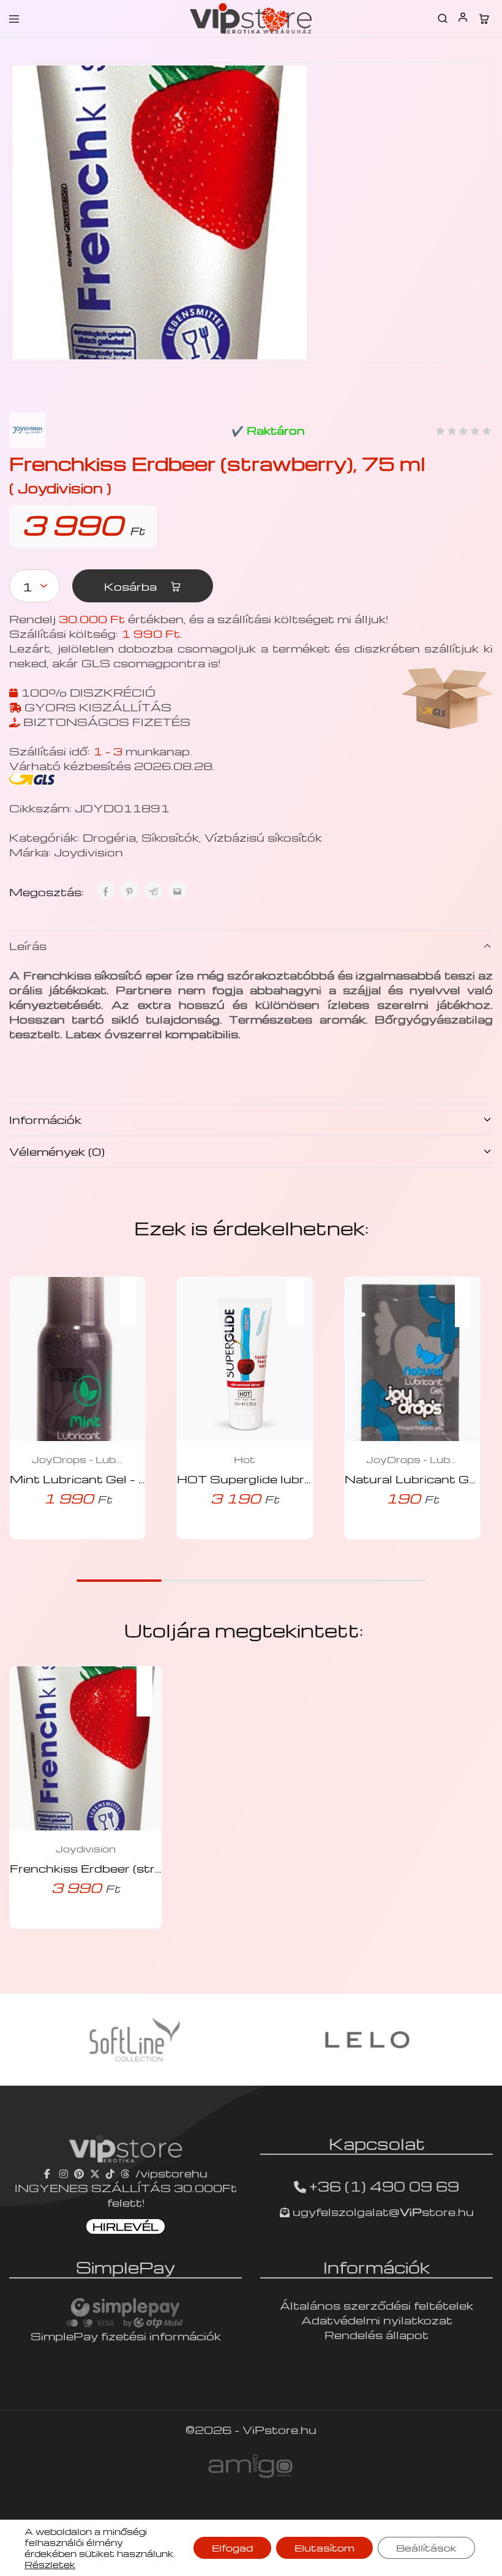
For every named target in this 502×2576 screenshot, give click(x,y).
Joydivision (88, 852)
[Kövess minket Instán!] (64, 2173)
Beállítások (426, 2548)
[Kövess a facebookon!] (49, 2173)
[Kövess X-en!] (95, 2173)
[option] (135, 2040)
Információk (45, 1119)
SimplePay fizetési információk (126, 2336)
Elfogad (232, 2548)
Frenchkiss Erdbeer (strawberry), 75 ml (131, 1868)
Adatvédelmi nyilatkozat (377, 2320)
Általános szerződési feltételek (376, 2305)
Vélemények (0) (57, 1151)
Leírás (28, 945)
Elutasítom (324, 2548)
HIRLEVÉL (125, 2226)
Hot (245, 1459)
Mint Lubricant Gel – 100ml (95, 1479)
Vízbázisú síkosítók (263, 837)
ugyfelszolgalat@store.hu (382, 2211)
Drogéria (109, 837)
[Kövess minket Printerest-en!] (79, 2173)
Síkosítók (170, 837)
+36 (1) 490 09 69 (384, 2186)
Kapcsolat (377, 2143)
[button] (134, 1294)
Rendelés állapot (376, 2334)
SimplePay (125, 2267)
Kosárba (132, 586)
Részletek (50, 2564)
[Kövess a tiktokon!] (110, 2173)
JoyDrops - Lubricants (78, 1459)
